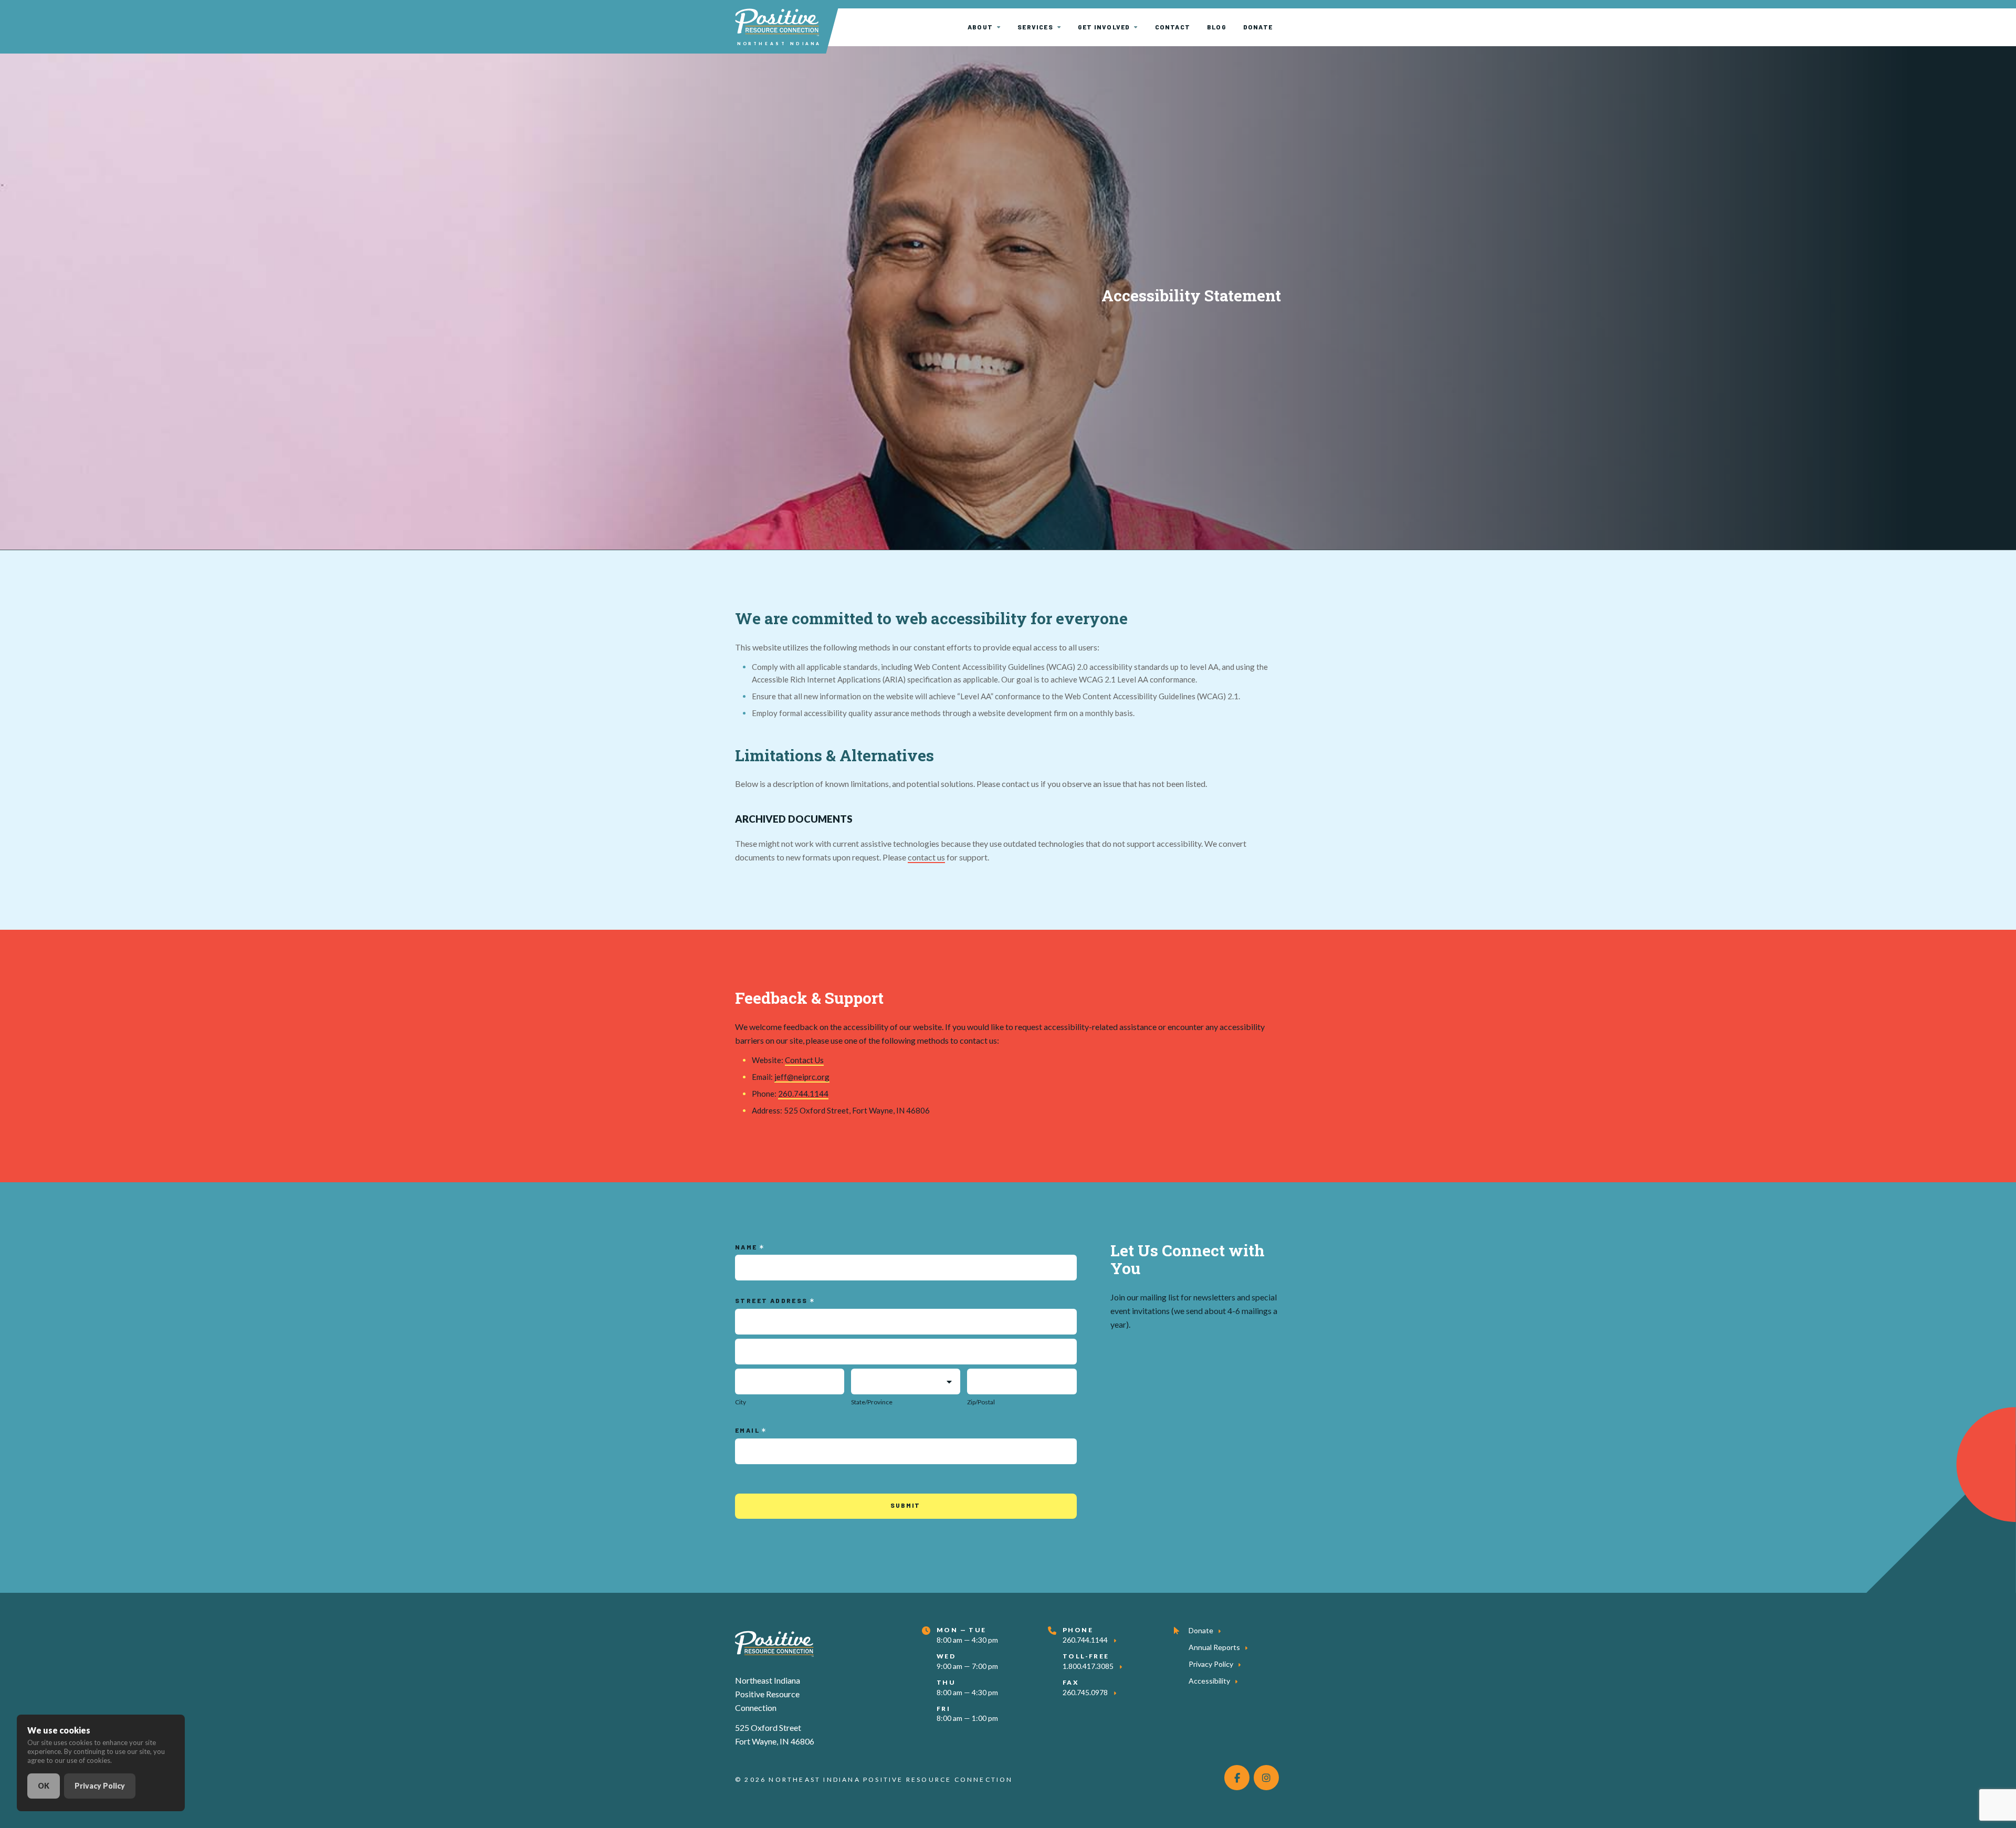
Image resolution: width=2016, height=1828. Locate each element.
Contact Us (804, 1060)
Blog (1217, 27)
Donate (1258, 27)
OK (44, 1786)
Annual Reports (1214, 1647)
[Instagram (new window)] (1266, 1778)
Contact (1173, 27)
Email (748, 1430)
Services (1035, 27)
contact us (926, 857)
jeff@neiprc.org (802, 1077)
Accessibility (1209, 1681)
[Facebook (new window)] (1237, 1778)
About (980, 27)
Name (747, 1247)
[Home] (774, 1642)
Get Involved (1104, 27)
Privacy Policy (1211, 1664)
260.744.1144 (803, 1094)
